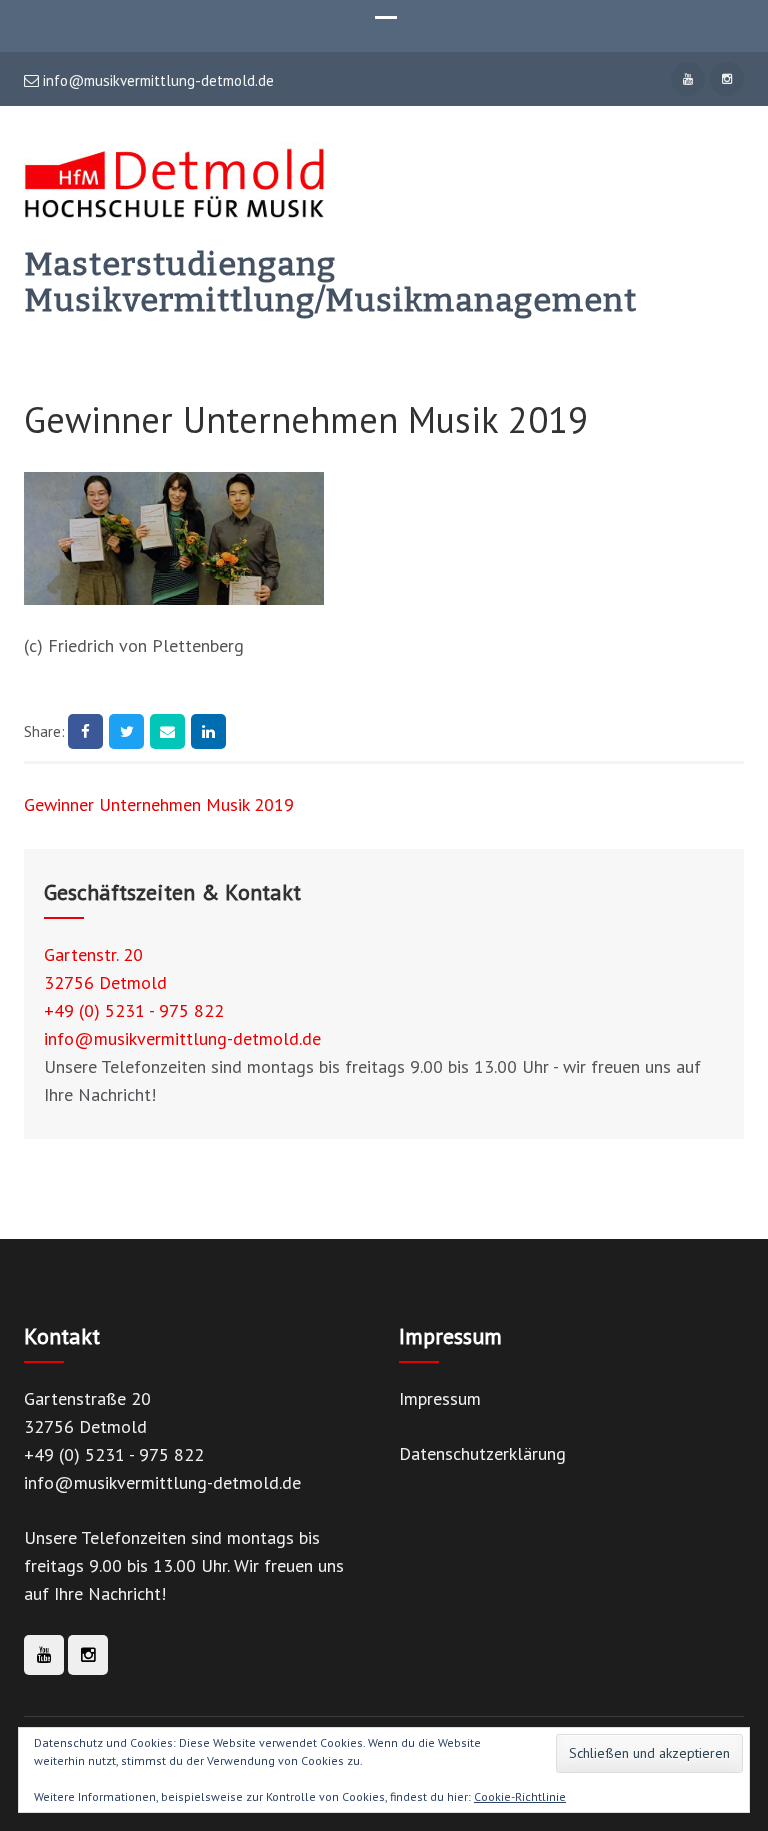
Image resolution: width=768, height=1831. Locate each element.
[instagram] (727, 79)
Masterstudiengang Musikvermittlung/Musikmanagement (330, 282)
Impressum (440, 1398)
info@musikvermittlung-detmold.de (156, 81)
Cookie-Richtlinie (520, 1796)
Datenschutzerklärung (482, 1453)
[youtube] (688, 79)
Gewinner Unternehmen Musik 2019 (159, 804)
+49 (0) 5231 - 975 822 (134, 1010)
